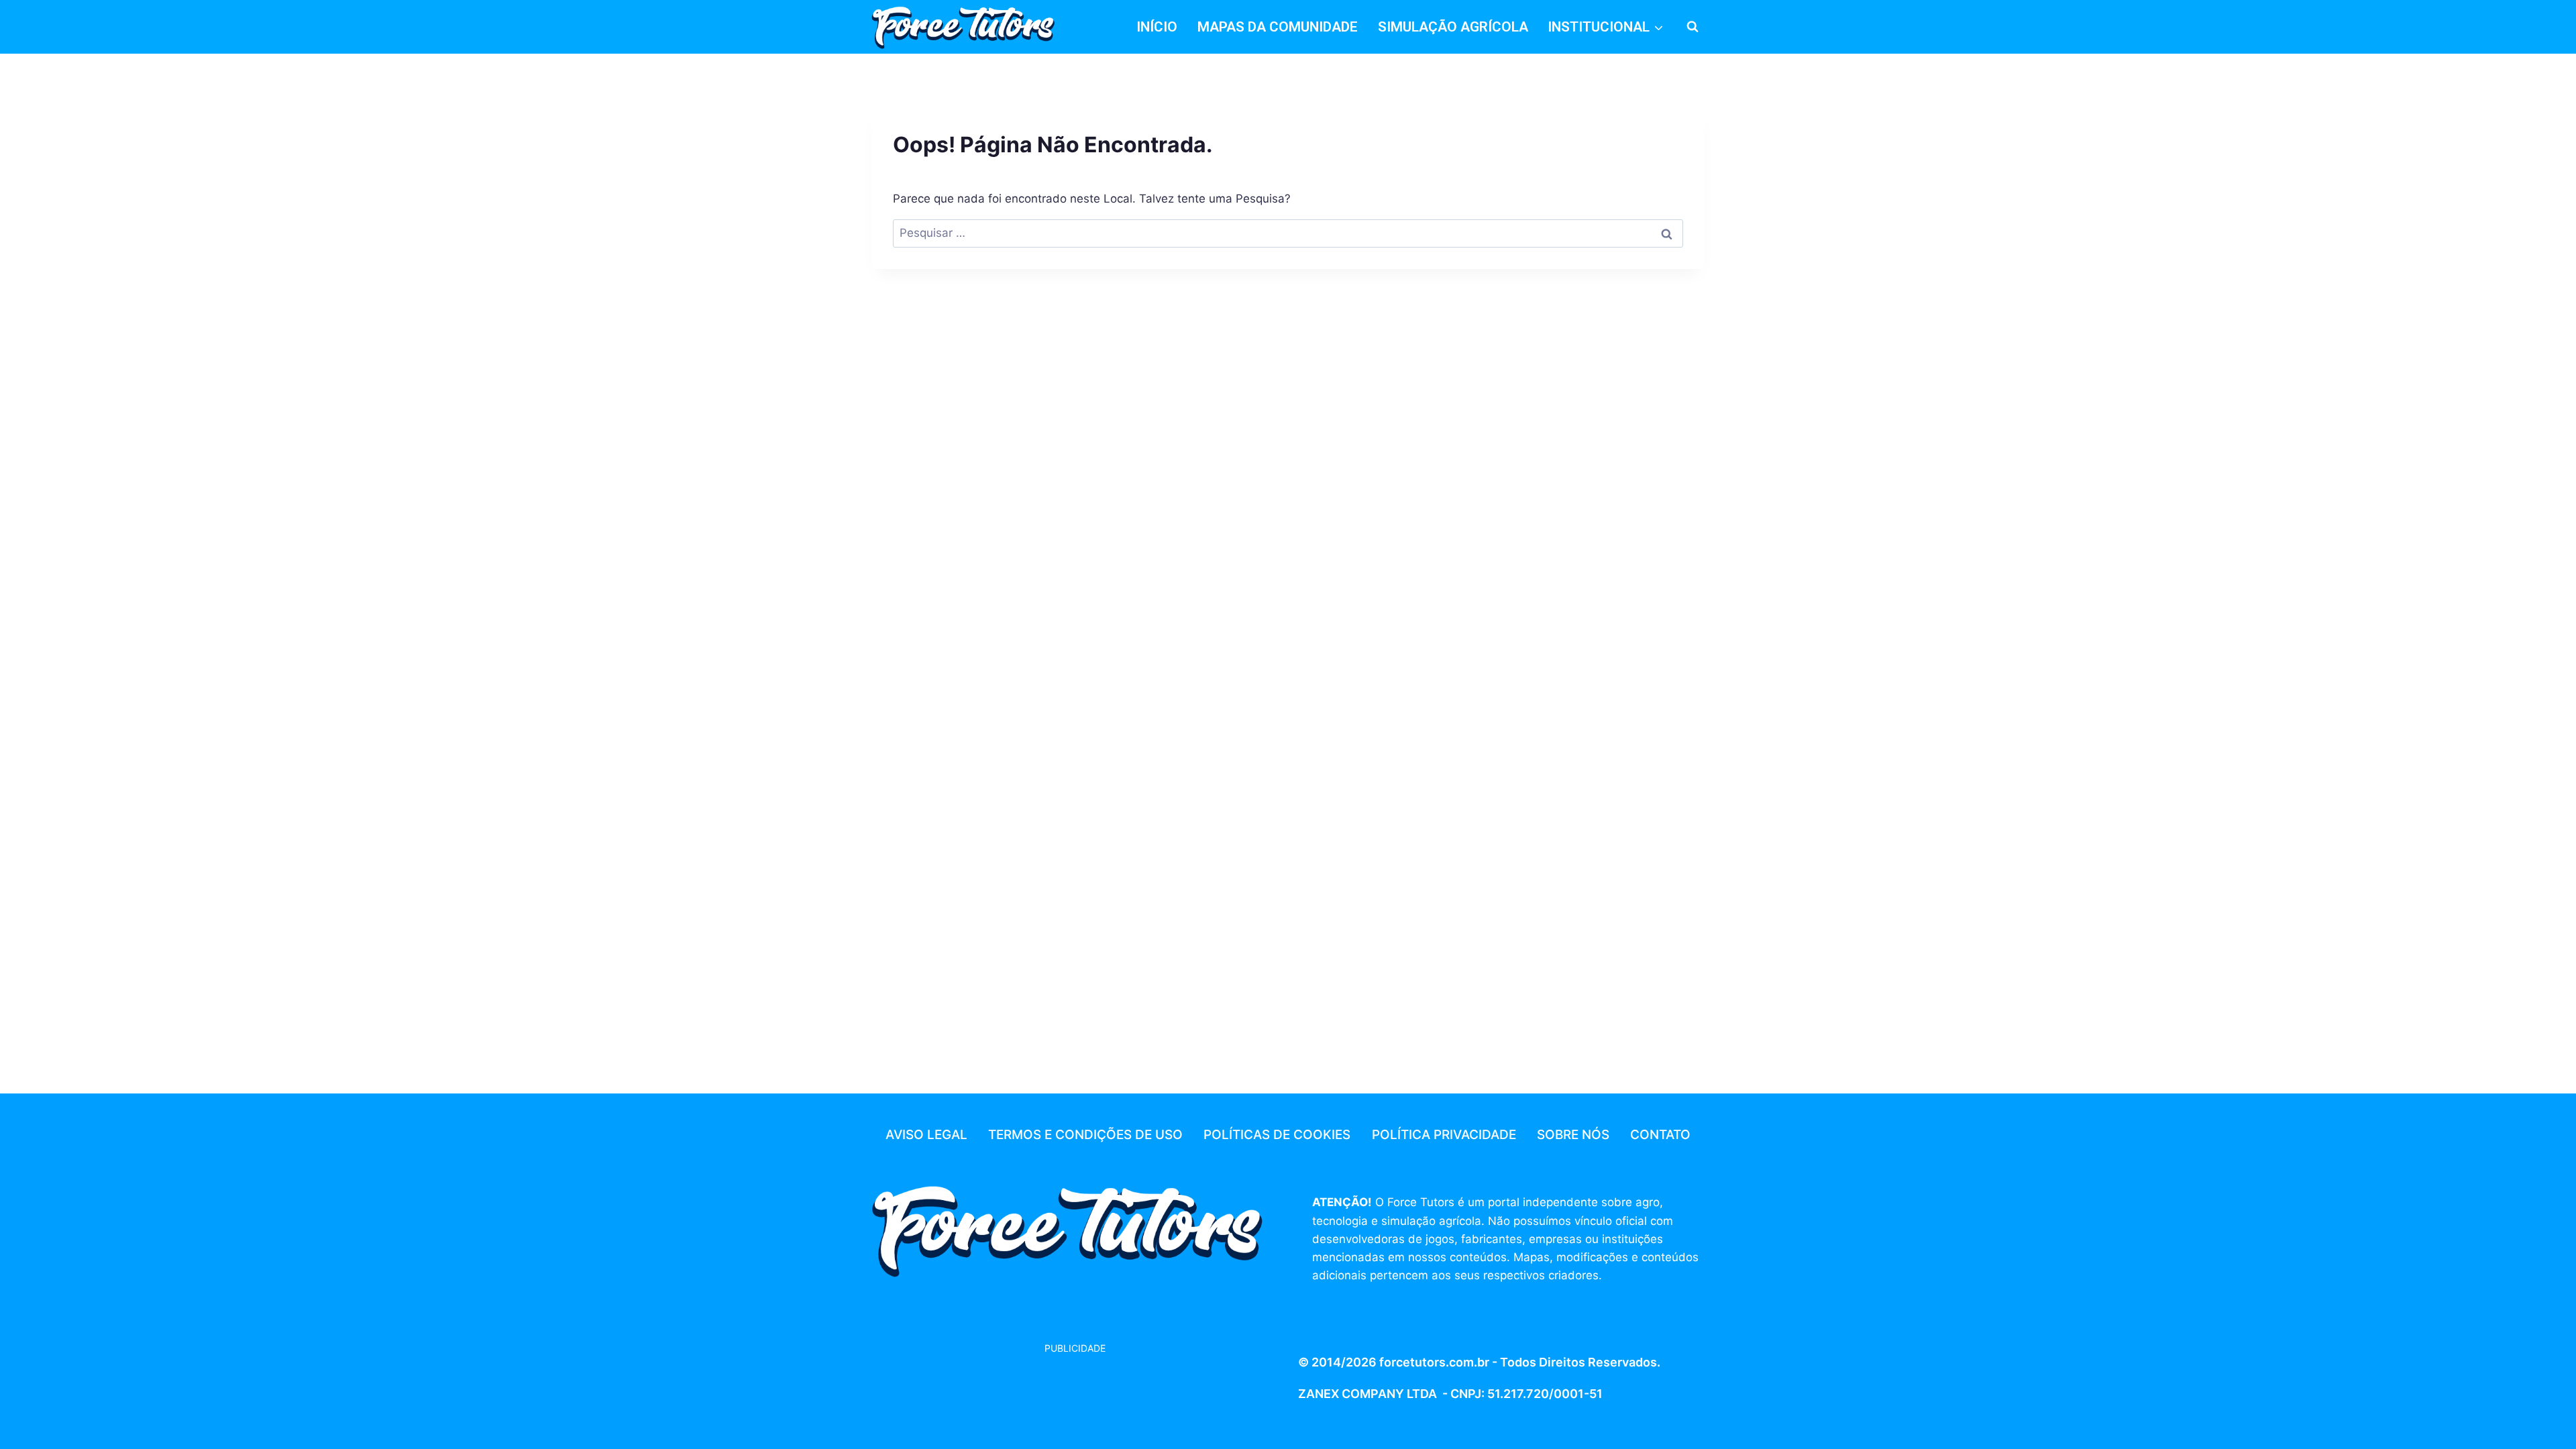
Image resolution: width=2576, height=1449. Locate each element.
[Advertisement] (979, 1390)
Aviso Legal (926, 1135)
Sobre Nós (1573, 1135)
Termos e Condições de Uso (1085, 1135)
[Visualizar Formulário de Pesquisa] (1693, 27)
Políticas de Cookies (1277, 1135)
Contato (1660, 1135)
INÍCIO (1157, 27)
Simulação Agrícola (1453, 27)
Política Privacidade (1444, 1135)
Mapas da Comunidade (1278, 27)
